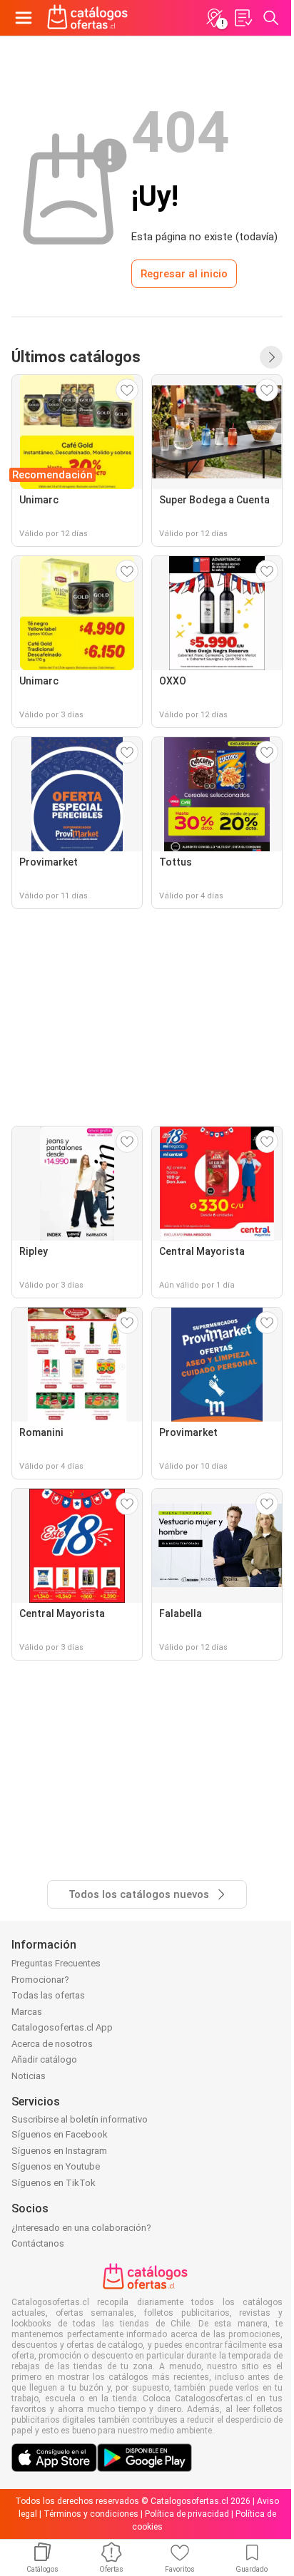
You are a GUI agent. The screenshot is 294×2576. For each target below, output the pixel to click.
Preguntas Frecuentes (56, 1963)
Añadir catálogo (44, 2059)
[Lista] (243, 18)
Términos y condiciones (91, 2514)
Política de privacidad (187, 2514)
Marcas (27, 2012)
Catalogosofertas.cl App (62, 2027)
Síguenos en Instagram (59, 2151)
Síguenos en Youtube (56, 2166)
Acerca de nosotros (52, 2044)
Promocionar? (40, 1980)
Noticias (29, 2076)
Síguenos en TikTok (54, 2183)
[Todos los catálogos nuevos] (271, 357)
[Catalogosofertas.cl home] (89, 18)
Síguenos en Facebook (60, 2134)
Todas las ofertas (48, 1995)
